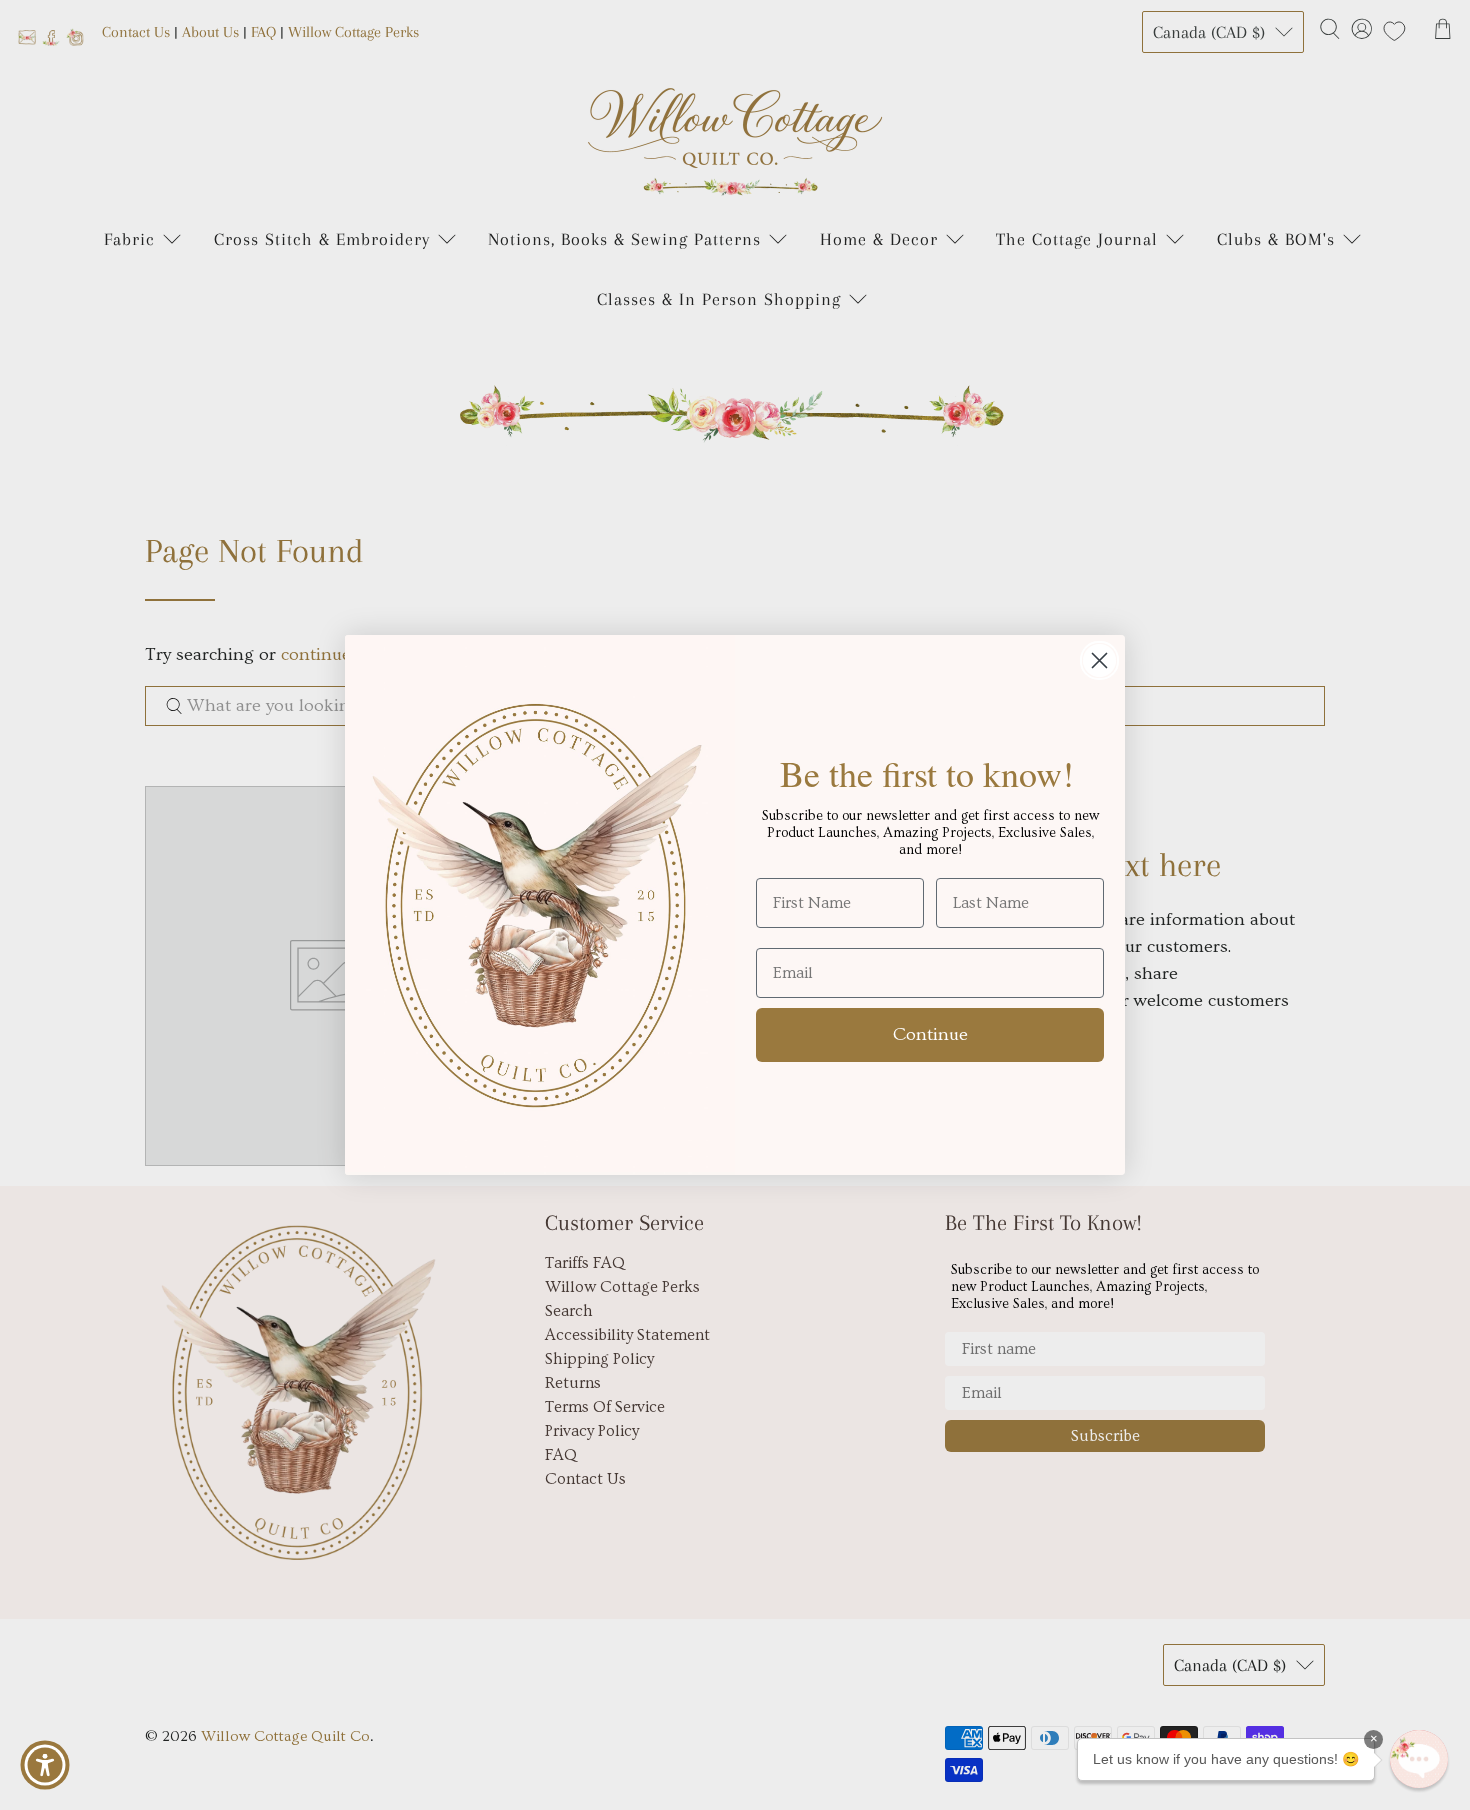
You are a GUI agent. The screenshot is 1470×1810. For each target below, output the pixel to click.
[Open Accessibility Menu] (45, 1765)
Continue (930, 1034)
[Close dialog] (1099, 660)
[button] (1419, 1759)
